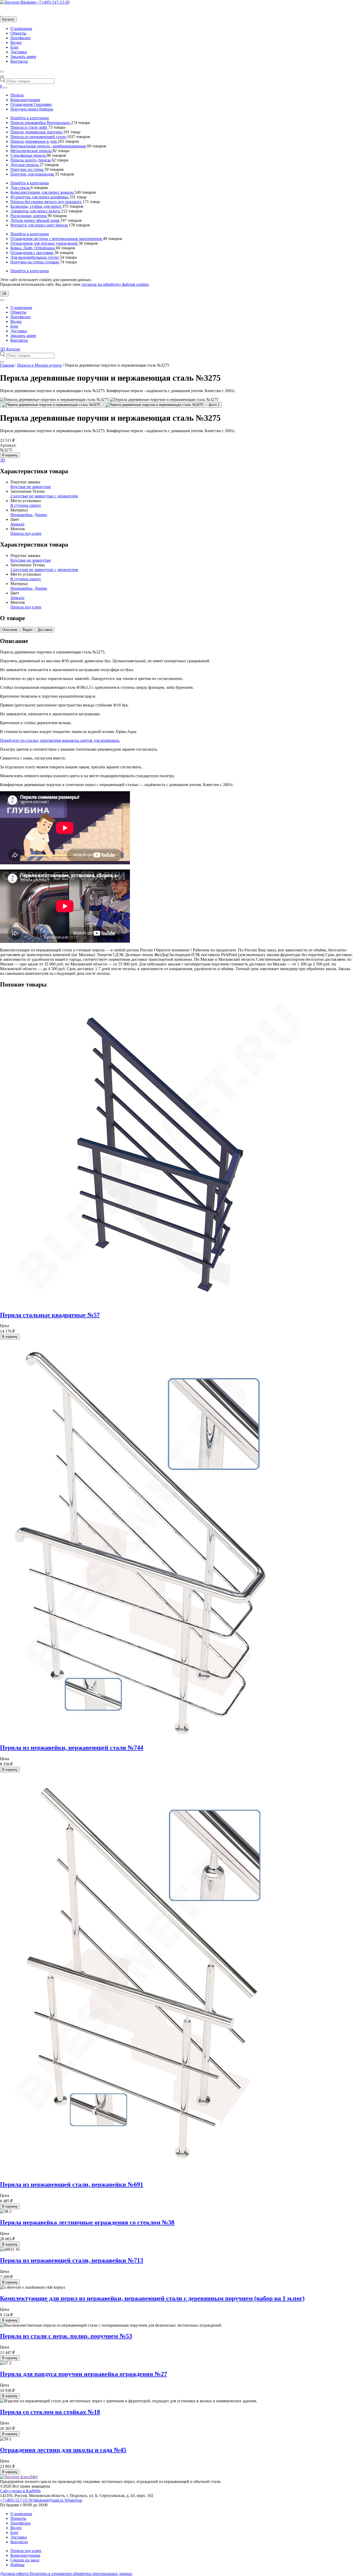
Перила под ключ (26, 533)
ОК (4, 294)
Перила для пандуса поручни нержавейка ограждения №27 (84, 2374)
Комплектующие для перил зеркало (42, 192)
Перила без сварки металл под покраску (47, 202)
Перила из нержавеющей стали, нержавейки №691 (72, 2184)
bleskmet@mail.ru (49, 2500)
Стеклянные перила (29, 155)
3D (3, 460)
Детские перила (25, 165)
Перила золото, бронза (31, 160)
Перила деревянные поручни (37, 132)
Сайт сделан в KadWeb (20, 2491)
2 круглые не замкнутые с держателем (44, 496)
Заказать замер (23, 57)
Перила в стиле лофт (29, 127)
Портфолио (21, 38)
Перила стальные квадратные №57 (50, 1315)
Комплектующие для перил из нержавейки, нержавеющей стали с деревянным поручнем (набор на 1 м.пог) (152, 2298)
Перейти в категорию (30, 118)
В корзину (10, 455)
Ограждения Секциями (31, 104)
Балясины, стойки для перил (36, 206)
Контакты (19, 61)
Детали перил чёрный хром (35, 220)
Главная (7, 365)
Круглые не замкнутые (31, 487)
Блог (15, 47)
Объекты (18, 33)
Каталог (8, 19)
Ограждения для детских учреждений (44, 243)
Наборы (17, 2565)
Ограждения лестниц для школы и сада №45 (63, 2450)
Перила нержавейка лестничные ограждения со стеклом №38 (87, 2222)
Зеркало (17, 524)
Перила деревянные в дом (34, 141)
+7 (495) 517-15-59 (53, 2)
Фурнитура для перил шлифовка (40, 197)
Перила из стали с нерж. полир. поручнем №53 (66, 2336)
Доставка (19, 52)
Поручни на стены (27, 169)
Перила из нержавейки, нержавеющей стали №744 (72, 1748)
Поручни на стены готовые (35, 262)
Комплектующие (25, 100)
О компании (21, 28)
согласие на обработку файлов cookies (115, 284)
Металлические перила (31, 151)
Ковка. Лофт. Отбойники (33, 248)
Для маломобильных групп (35, 257)
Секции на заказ (25, 2560)
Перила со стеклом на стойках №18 (50, 2412)
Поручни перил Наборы (32, 109)
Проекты (18, 2518)
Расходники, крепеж (29, 216)
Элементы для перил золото (36, 211)
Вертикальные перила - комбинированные (49, 146)
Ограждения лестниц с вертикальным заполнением (57, 239)
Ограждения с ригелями (32, 253)
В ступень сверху (26, 505)
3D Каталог (10, 349)
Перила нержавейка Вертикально (41, 123)
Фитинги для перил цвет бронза (40, 225)
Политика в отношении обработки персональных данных (81, 2574)
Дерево (41, 515)
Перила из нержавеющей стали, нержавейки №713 (72, 2260)
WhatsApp (73, 2500)
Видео (16, 43)
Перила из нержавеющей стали (39, 137)
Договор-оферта (15, 2574)
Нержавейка (21, 515)
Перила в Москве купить (39, 365)
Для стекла (21, 188)
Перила (17, 95)
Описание (10, 630)
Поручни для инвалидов (33, 174)
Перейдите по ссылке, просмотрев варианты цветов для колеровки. (60, 740)
